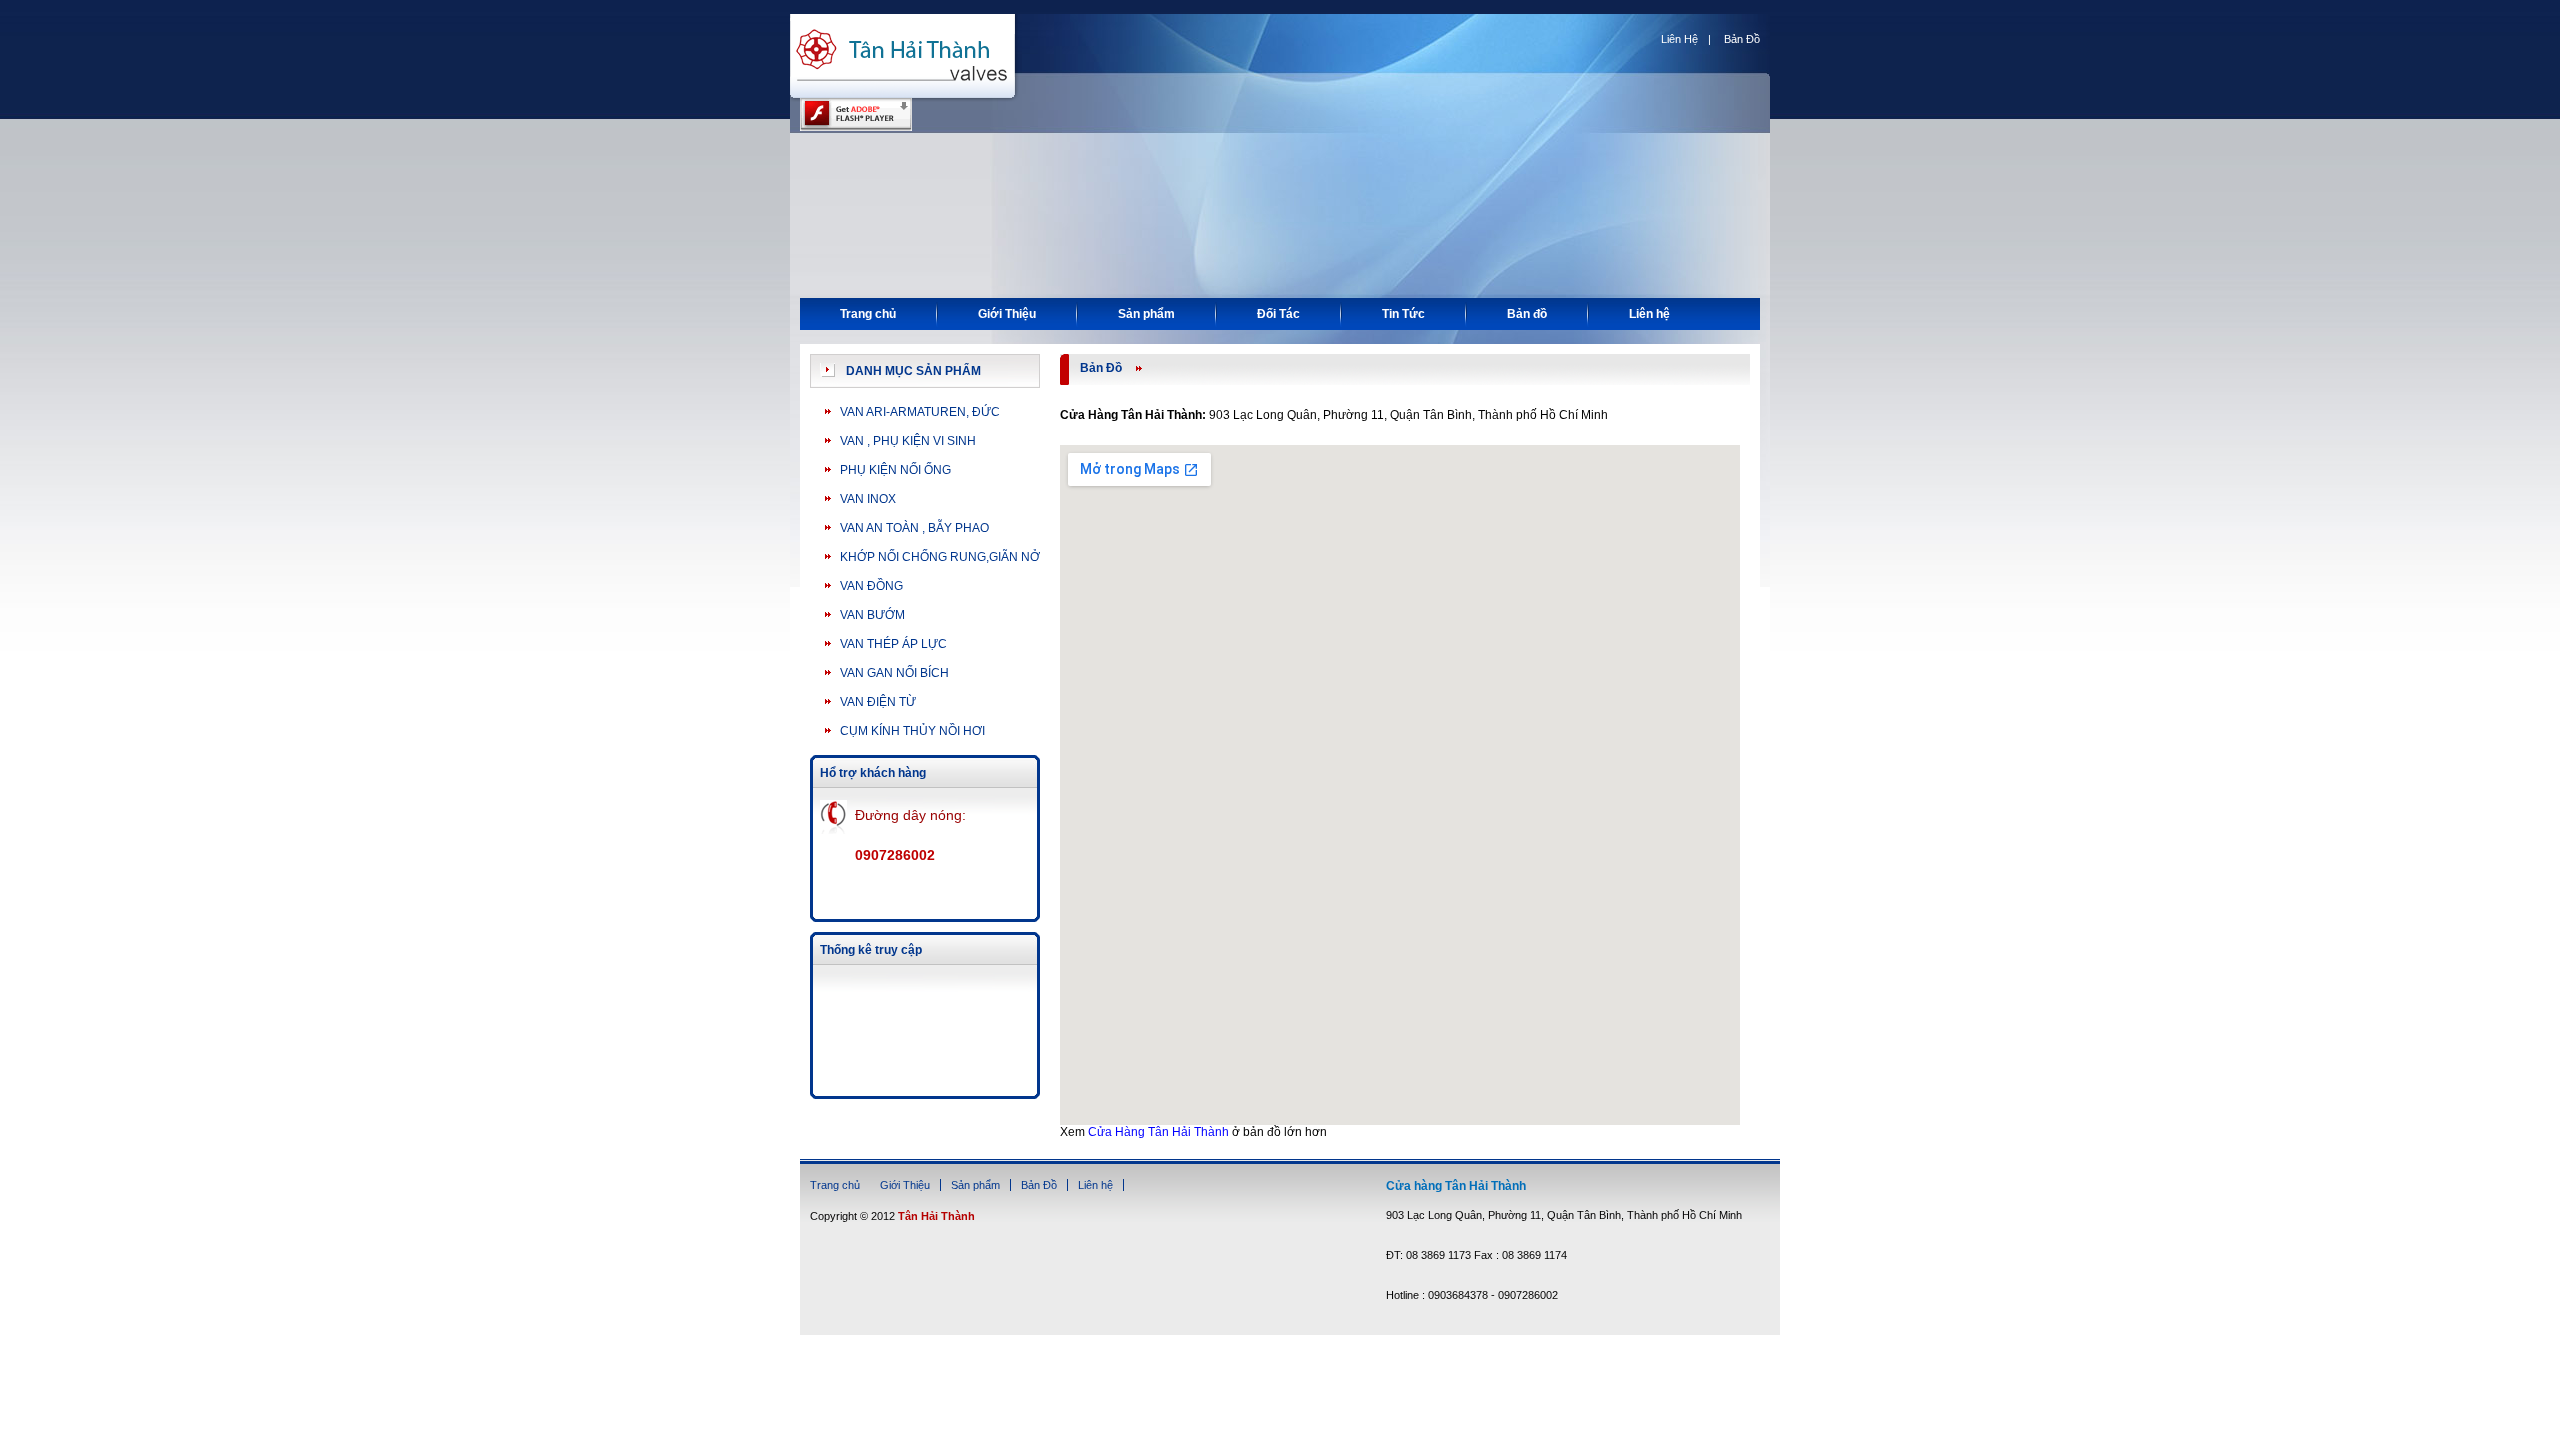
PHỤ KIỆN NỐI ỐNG (895, 470)
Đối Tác (1278, 314)
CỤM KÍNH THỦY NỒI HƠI (912, 731)
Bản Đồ (1742, 39)
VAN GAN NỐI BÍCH (894, 673)
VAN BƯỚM (872, 615)
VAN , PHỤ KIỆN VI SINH (908, 441)
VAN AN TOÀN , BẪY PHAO (914, 528)
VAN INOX (868, 499)
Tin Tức (1403, 314)
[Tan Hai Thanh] (905, 100)
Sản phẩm (1146, 314)
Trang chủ (868, 314)
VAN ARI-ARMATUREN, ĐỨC (920, 412)
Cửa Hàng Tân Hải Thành (1158, 1132)
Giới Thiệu (1007, 314)
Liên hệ (1649, 314)
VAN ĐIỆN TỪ (878, 702)
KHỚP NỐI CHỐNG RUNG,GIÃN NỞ (940, 557)
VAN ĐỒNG (871, 586)
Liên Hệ (1679, 39)
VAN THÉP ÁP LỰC (893, 644)
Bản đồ (1527, 314)
